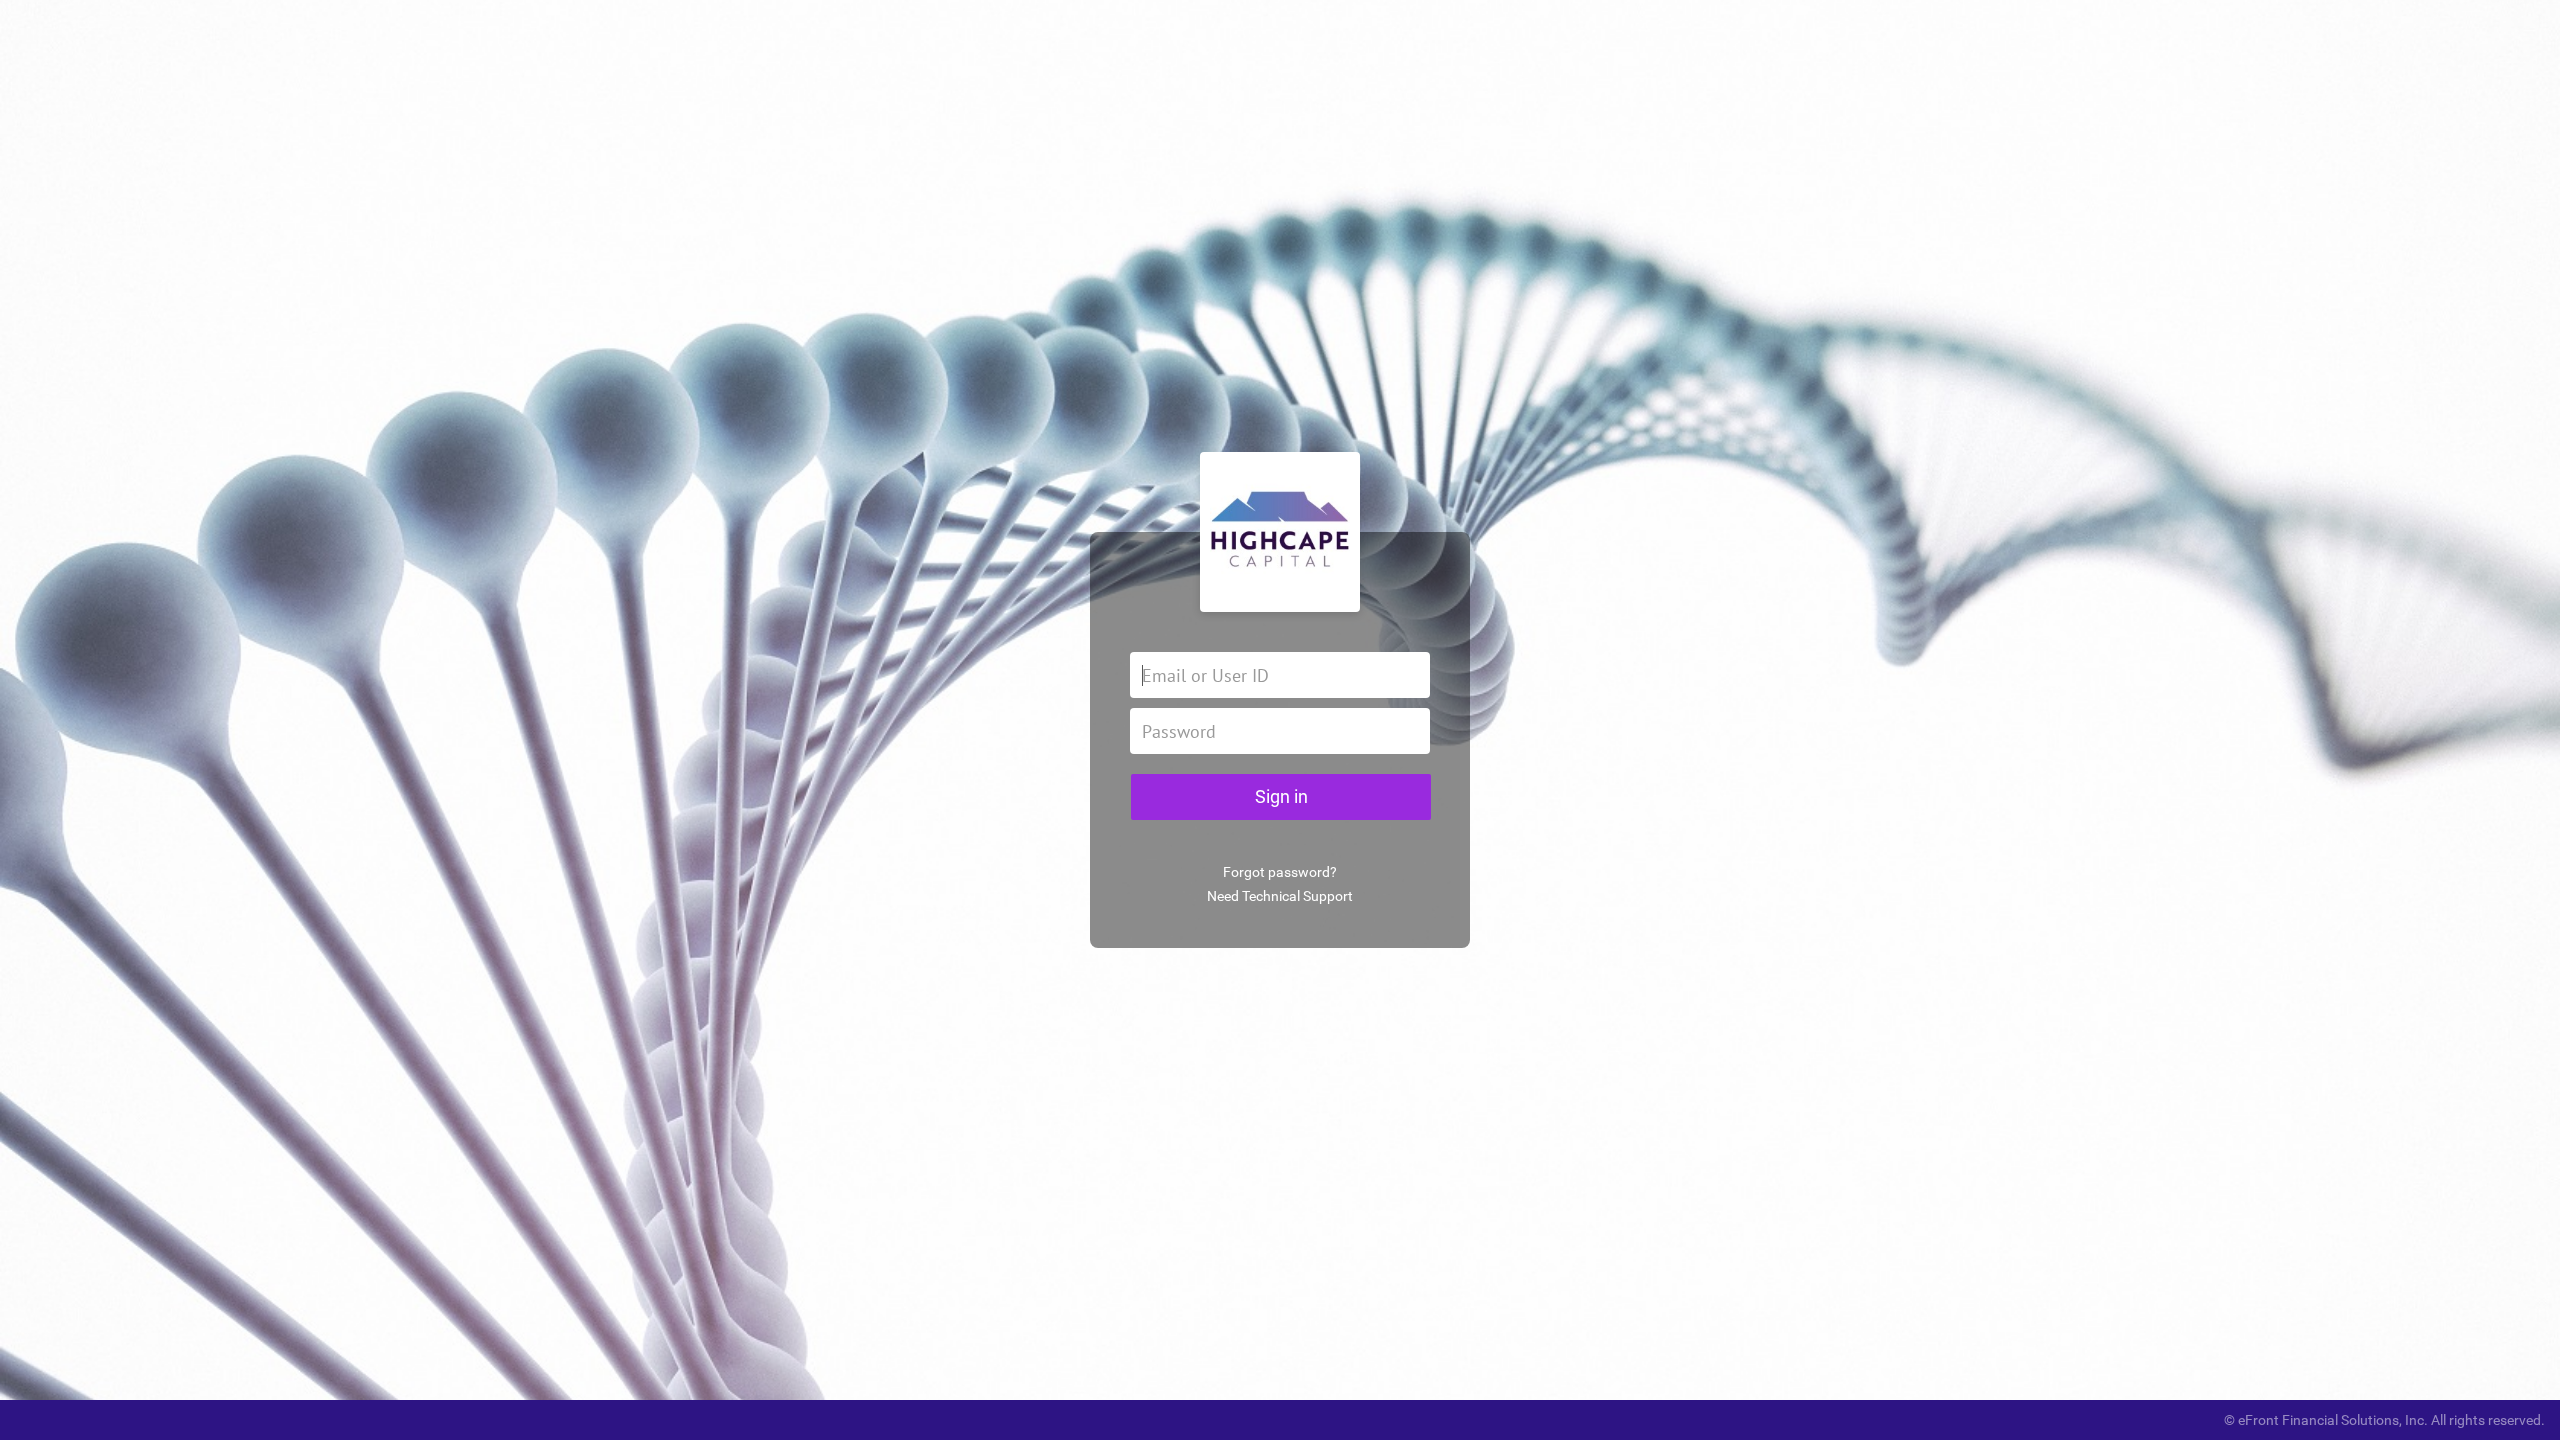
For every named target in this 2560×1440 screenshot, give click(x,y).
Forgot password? (1280, 872)
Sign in (1281, 796)
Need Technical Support (1280, 896)
